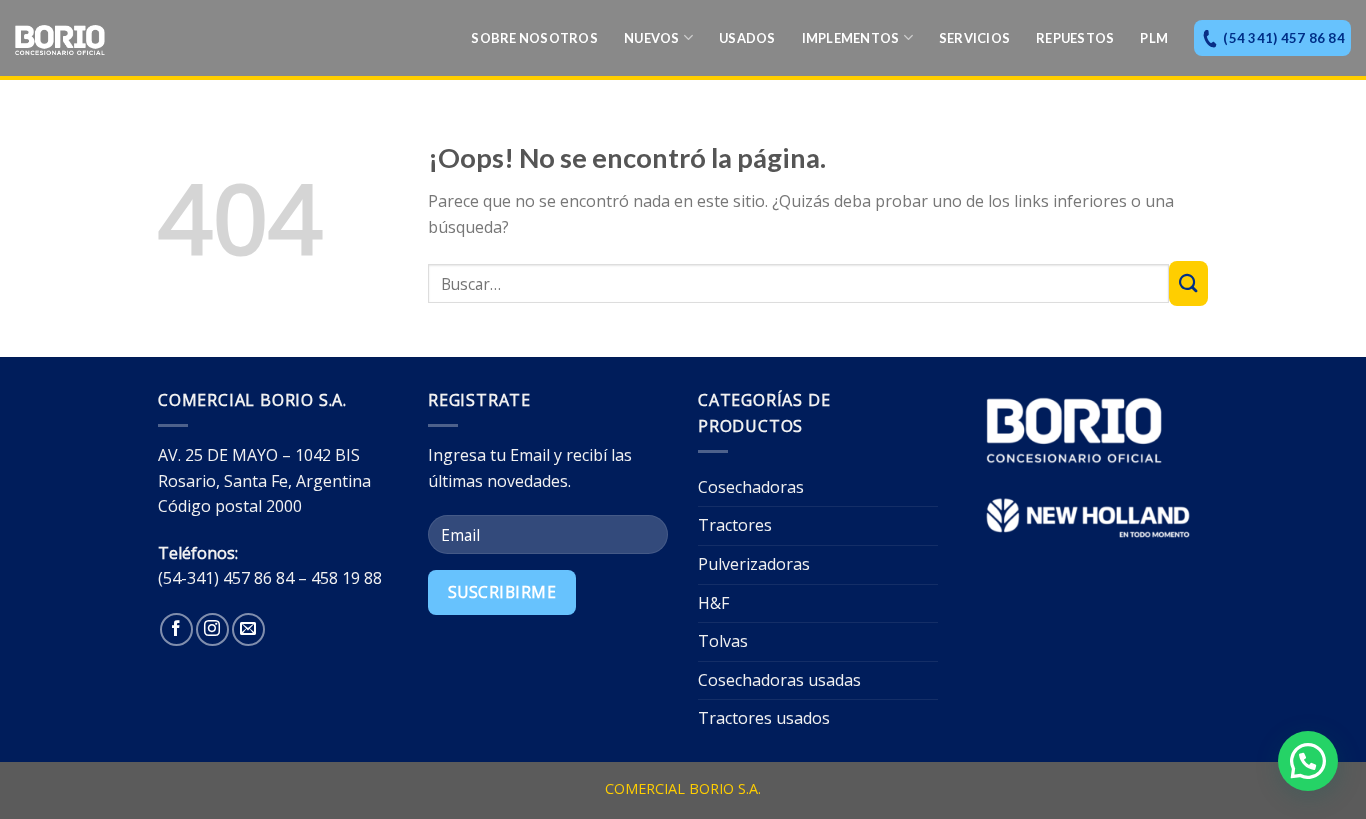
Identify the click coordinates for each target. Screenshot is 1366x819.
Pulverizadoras (754, 564)
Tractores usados (764, 718)
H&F (713, 603)
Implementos (851, 38)
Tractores (735, 525)
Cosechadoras (751, 487)
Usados (747, 38)
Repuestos (1075, 38)
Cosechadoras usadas (779, 680)
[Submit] (1188, 283)
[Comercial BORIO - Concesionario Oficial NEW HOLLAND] (115, 40)
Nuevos (652, 38)
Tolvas (723, 641)
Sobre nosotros (534, 38)
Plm (1154, 38)
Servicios (974, 38)
